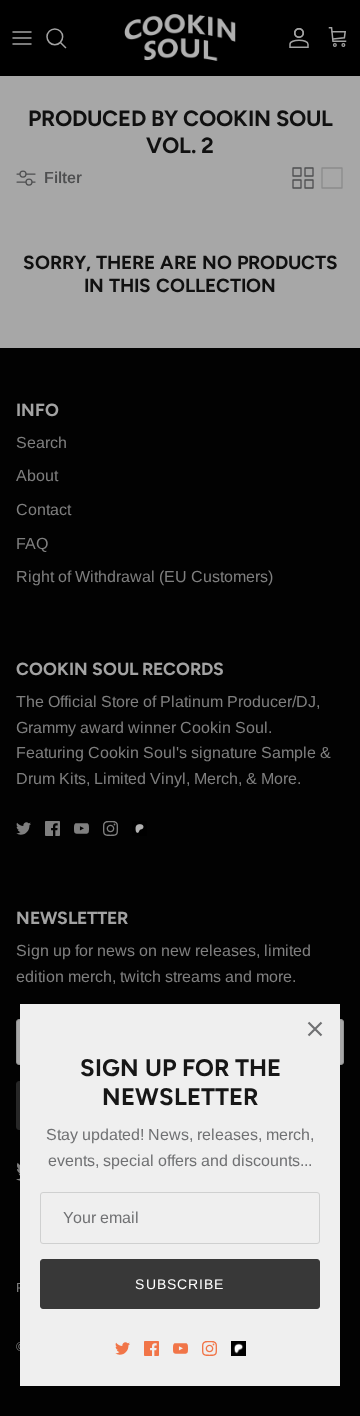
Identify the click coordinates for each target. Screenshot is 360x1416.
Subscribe (179, 1284)
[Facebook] (151, 1348)
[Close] (315, 1029)
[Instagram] (209, 1348)
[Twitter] (122, 1348)
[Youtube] (180, 1348)
